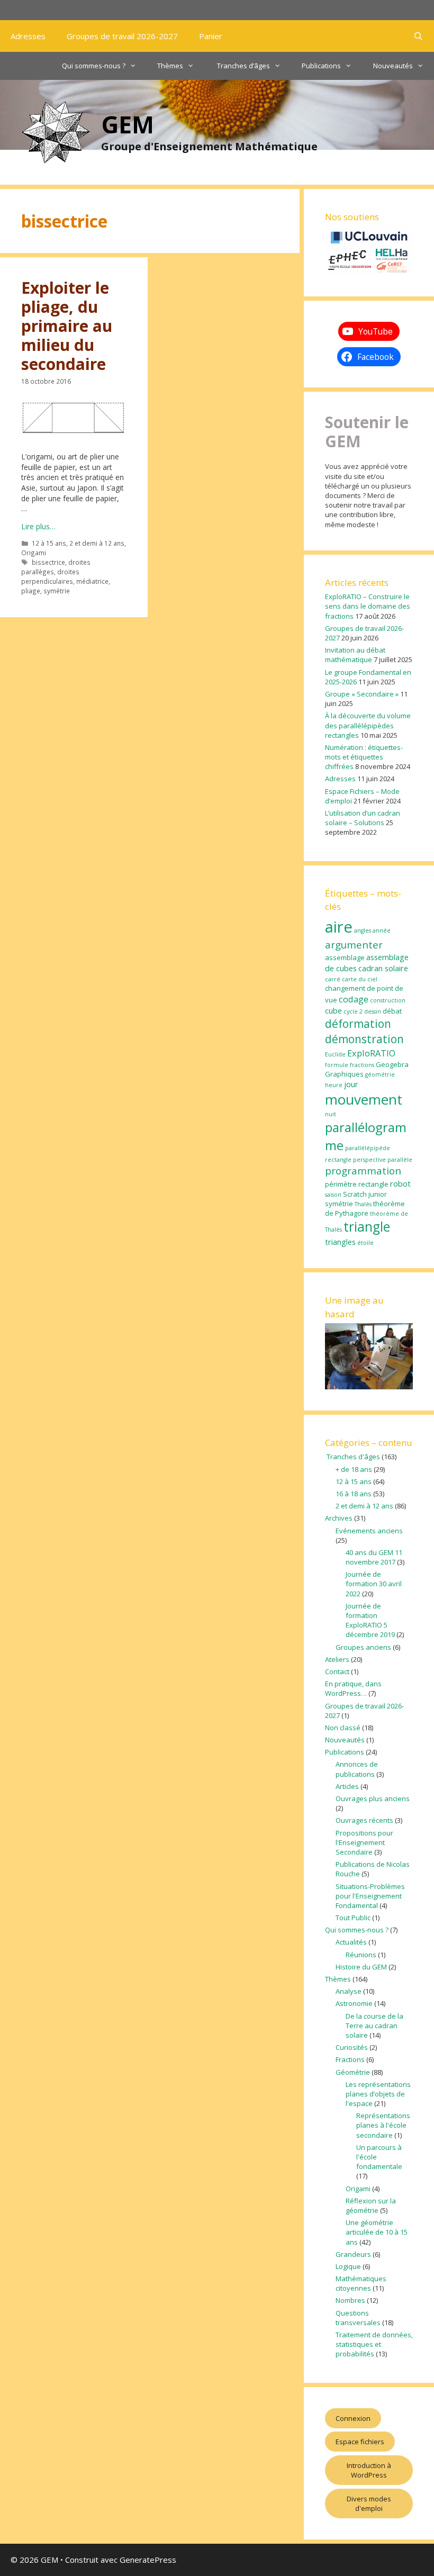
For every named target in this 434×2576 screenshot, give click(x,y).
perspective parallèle (383, 1160)
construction (388, 1000)
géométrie (380, 1074)
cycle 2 (353, 1011)
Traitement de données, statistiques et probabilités (374, 2344)
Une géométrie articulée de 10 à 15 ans (377, 2232)
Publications (321, 66)
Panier (211, 36)
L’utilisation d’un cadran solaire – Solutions (363, 818)
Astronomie (354, 2003)
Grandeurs (353, 2254)
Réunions (361, 1955)
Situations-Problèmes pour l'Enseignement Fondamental (370, 1896)
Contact (337, 1671)
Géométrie (353, 2072)
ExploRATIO (371, 1053)
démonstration (364, 1039)
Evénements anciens (369, 1531)
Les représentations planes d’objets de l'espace (378, 2094)
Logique (348, 2266)
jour (351, 1084)
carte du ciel (360, 979)
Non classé (343, 1728)
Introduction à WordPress (369, 2470)
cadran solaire (383, 968)
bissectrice (48, 562)
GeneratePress (148, 2560)
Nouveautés (393, 66)
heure (334, 1085)
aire (339, 927)
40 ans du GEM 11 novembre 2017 (374, 1557)
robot (400, 1183)
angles (363, 930)
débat (392, 1011)
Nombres (350, 2300)
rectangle (373, 1184)
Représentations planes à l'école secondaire (383, 2125)
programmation (363, 1171)
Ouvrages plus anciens (373, 1798)
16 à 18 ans (354, 1494)
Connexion (353, 2418)
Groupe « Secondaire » (362, 694)
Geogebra (392, 1064)
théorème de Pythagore (365, 1208)
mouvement (364, 1099)
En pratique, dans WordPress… (353, 1688)
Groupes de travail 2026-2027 (122, 36)
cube (333, 1010)
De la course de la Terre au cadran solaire (374, 2026)
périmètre (341, 1184)
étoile (365, 1243)
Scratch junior (365, 1194)
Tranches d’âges (243, 66)
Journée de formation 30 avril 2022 (374, 1584)
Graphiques (344, 1074)
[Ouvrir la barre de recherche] (418, 36)
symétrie (57, 591)
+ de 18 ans (354, 1469)
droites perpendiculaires (50, 576)
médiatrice (92, 581)
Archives (339, 1518)
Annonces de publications (357, 1769)
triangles (340, 1242)
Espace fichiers (360, 2442)
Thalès (363, 1204)
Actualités (351, 1942)
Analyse (349, 1991)
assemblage (345, 957)
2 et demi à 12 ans (97, 543)
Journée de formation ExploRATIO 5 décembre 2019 (370, 1620)
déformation (358, 1024)
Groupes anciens (363, 1647)
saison (333, 1195)
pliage (31, 591)
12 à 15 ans (49, 543)
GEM (128, 124)
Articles (347, 1786)
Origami (34, 553)
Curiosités (352, 2047)
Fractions (350, 2059)
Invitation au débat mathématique (355, 655)
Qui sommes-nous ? (94, 66)
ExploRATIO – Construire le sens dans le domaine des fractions (368, 606)
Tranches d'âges (352, 1457)
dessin (373, 1011)
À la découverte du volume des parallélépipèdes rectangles (368, 725)
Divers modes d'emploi (369, 2503)
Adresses (28, 36)
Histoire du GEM (361, 1967)
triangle (367, 1227)
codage (354, 999)
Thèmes (170, 66)
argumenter (354, 945)
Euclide (335, 1054)
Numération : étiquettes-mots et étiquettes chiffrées (364, 757)
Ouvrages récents (364, 1820)
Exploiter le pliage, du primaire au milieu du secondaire (67, 326)
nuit (331, 1114)
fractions (362, 1065)
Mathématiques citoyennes (361, 2283)
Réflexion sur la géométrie (371, 2206)
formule (337, 1065)
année (382, 930)
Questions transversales (358, 2318)
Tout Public (353, 1918)
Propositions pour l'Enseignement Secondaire (364, 1842)
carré (333, 979)
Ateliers (337, 1659)
